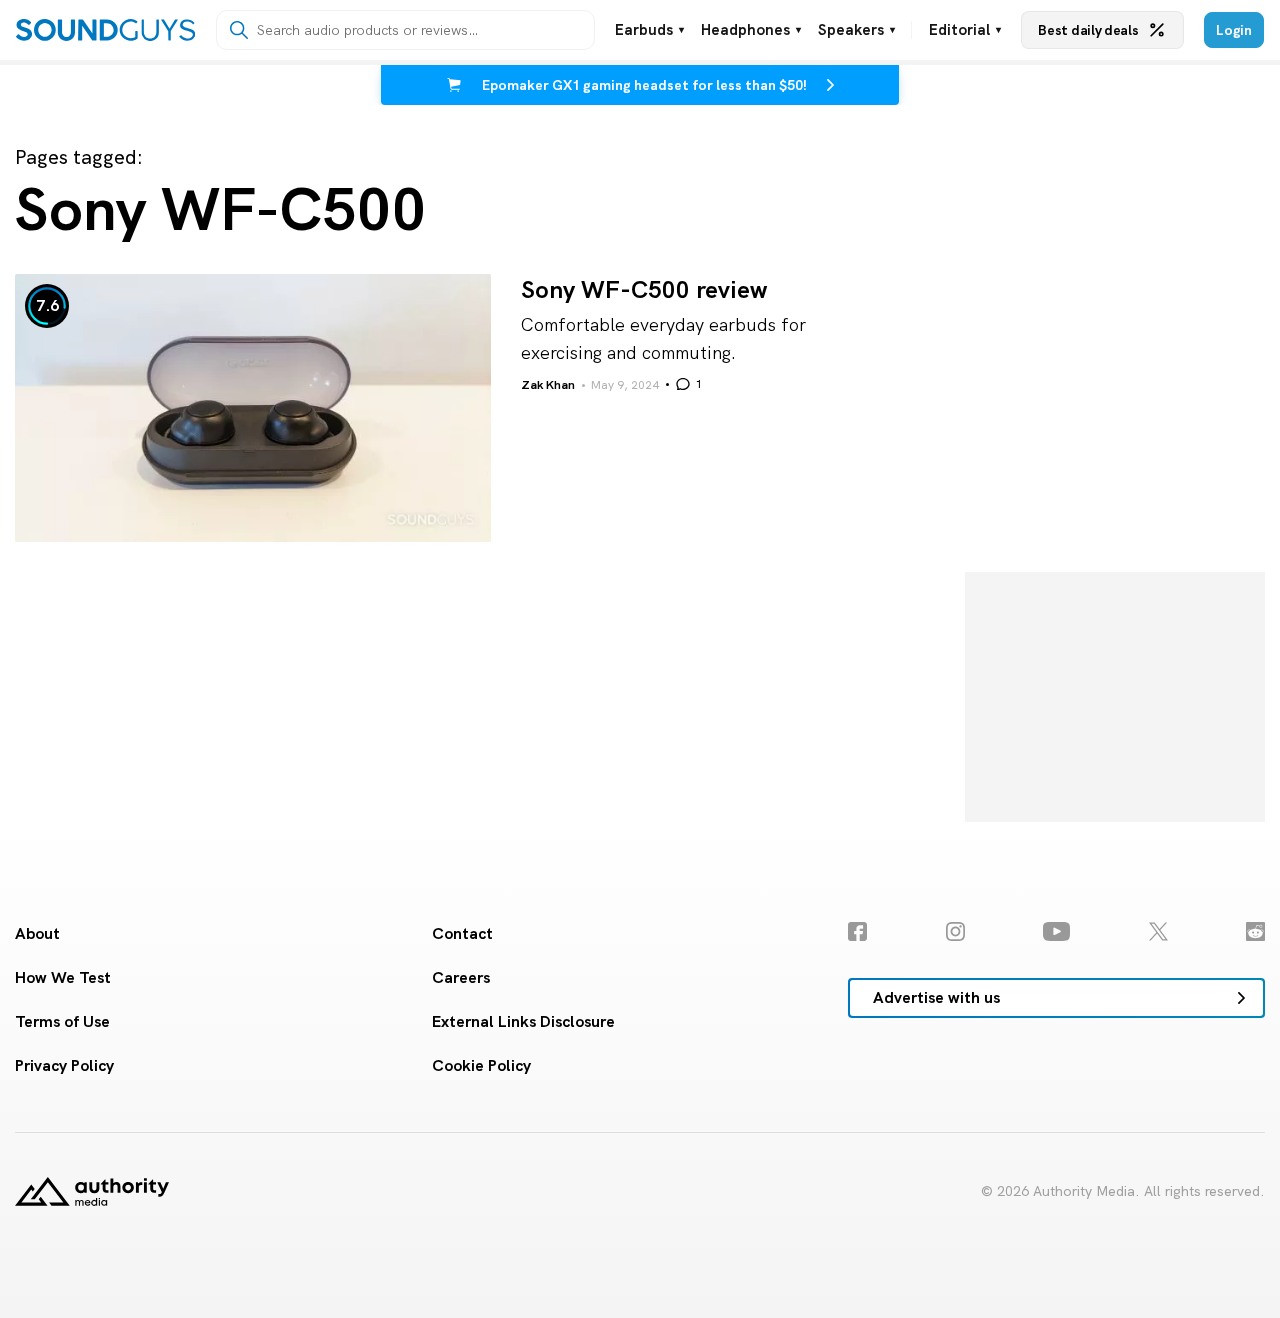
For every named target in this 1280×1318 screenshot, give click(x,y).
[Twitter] (1158, 931)
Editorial (965, 30)
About (37, 933)
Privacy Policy (64, 1065)
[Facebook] (857, 931)
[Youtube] (1056, 931)
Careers (461, 977)
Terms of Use (62, 1021)
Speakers (856, 30)
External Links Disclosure (523, 1021)
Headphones (751, 30)
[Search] (239, 30)
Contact (462, 933)
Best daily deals (1088, 30)
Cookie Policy (481, 1065)
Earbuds (649, 30)
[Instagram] (955, 931)
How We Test (63, 977)
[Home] (105, 30)
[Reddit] (1255, 931)
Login (1234, 30)
